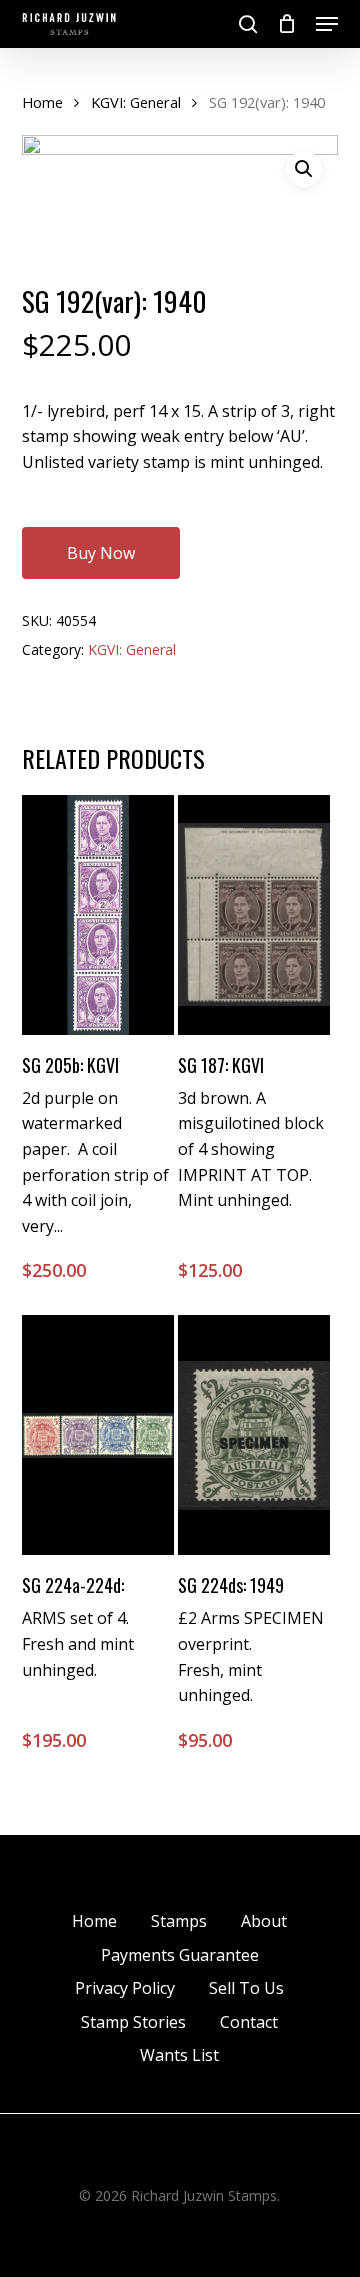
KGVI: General (136, 102)
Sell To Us (246, 1988)
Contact (249, 2022)
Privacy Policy (125, 1988)
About (264, 1921)
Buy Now (101, 553)
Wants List (179, 2055)
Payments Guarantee (180, 1955)
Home (42, 102)
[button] (327, 24)
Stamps (179, 1921)
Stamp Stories (133, 2022)
